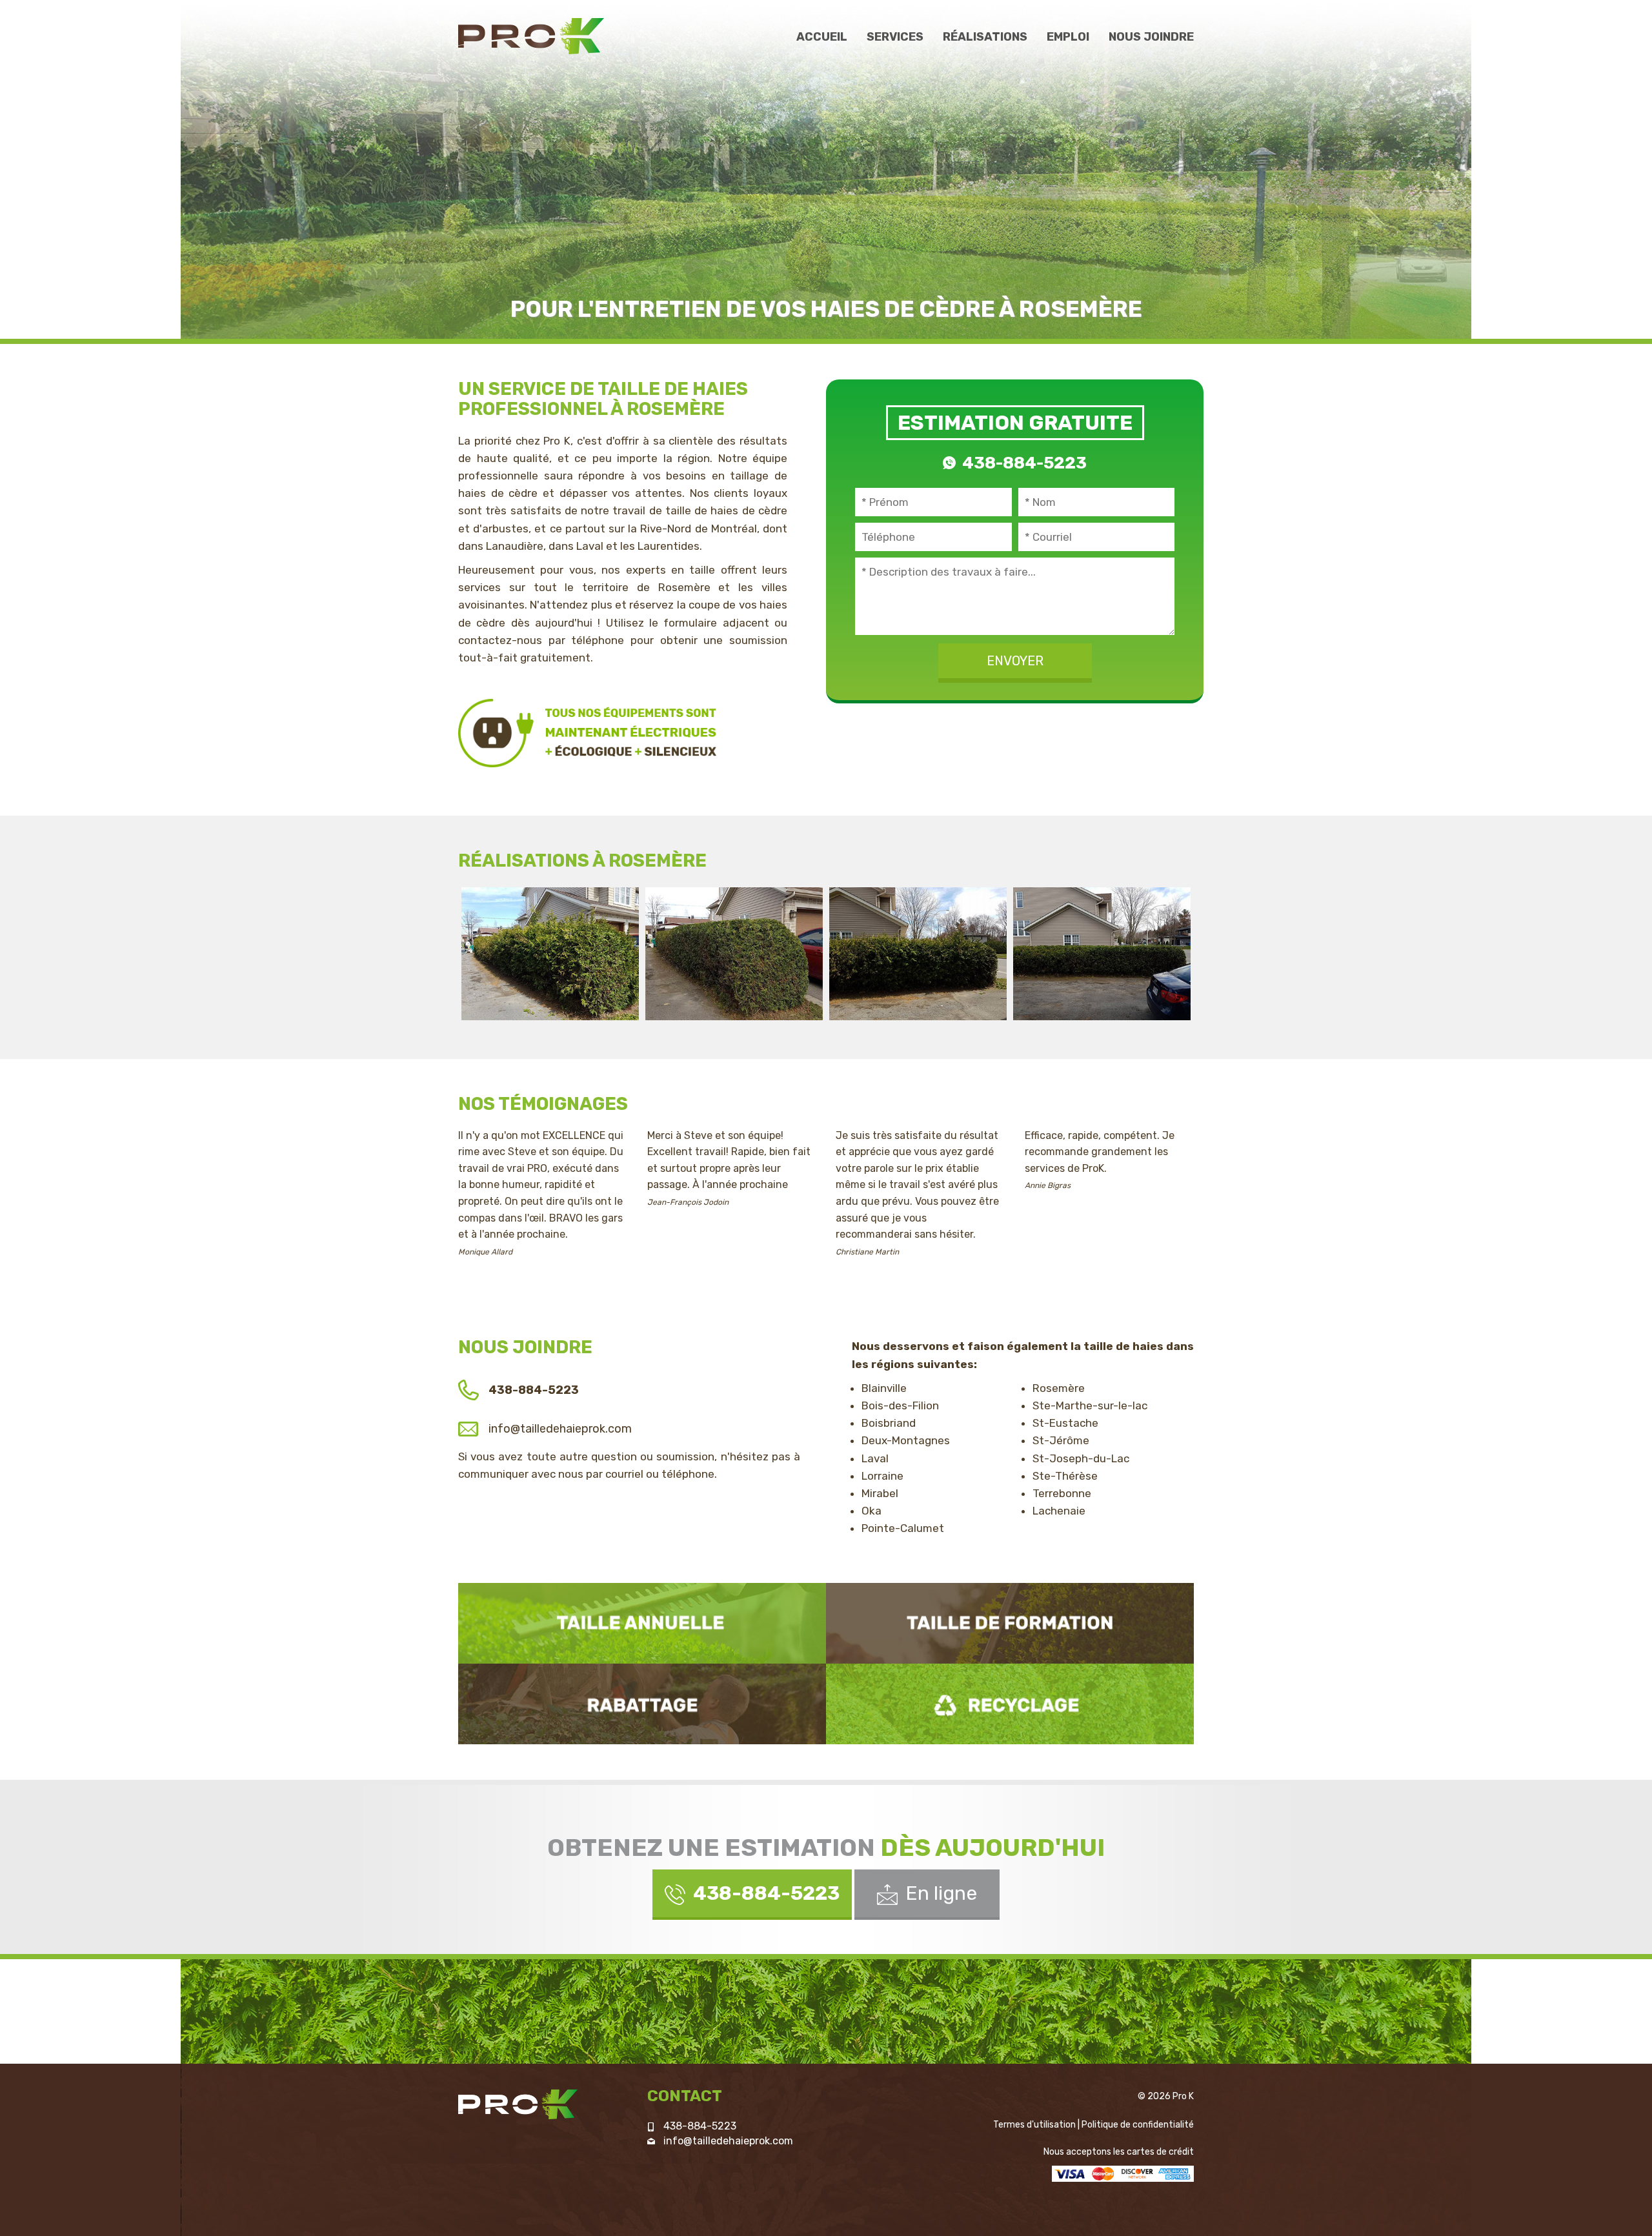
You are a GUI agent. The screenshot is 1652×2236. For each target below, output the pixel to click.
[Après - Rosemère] (1102, 952)
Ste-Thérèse (1065, 1476)
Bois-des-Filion (900, 1405)
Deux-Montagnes (906, 1440)
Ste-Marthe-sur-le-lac (1090, 1405)
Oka (871, 1511)
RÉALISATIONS (985, 37)
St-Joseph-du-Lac (1081, 1458)
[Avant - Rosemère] (550, 952)
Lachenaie (1059, 1511)
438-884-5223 (700, 2126)
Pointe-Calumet (903, 1528)
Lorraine (882, 1476)
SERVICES (895, 37)
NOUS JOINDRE (1151, 37)
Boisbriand (889, 1423)
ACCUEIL (822, 37)
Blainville (884, 1388)
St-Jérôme (1061, 1440)
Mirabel (880, 1493)
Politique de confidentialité (1138, 2125)
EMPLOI (1068, 37)
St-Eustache (1065, 1423)
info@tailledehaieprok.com (560, 1429)
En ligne (941, 1893)
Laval (875, 1458)
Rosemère (1059, 1388)
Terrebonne (1062, 1493)
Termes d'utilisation (1034, 2125)
